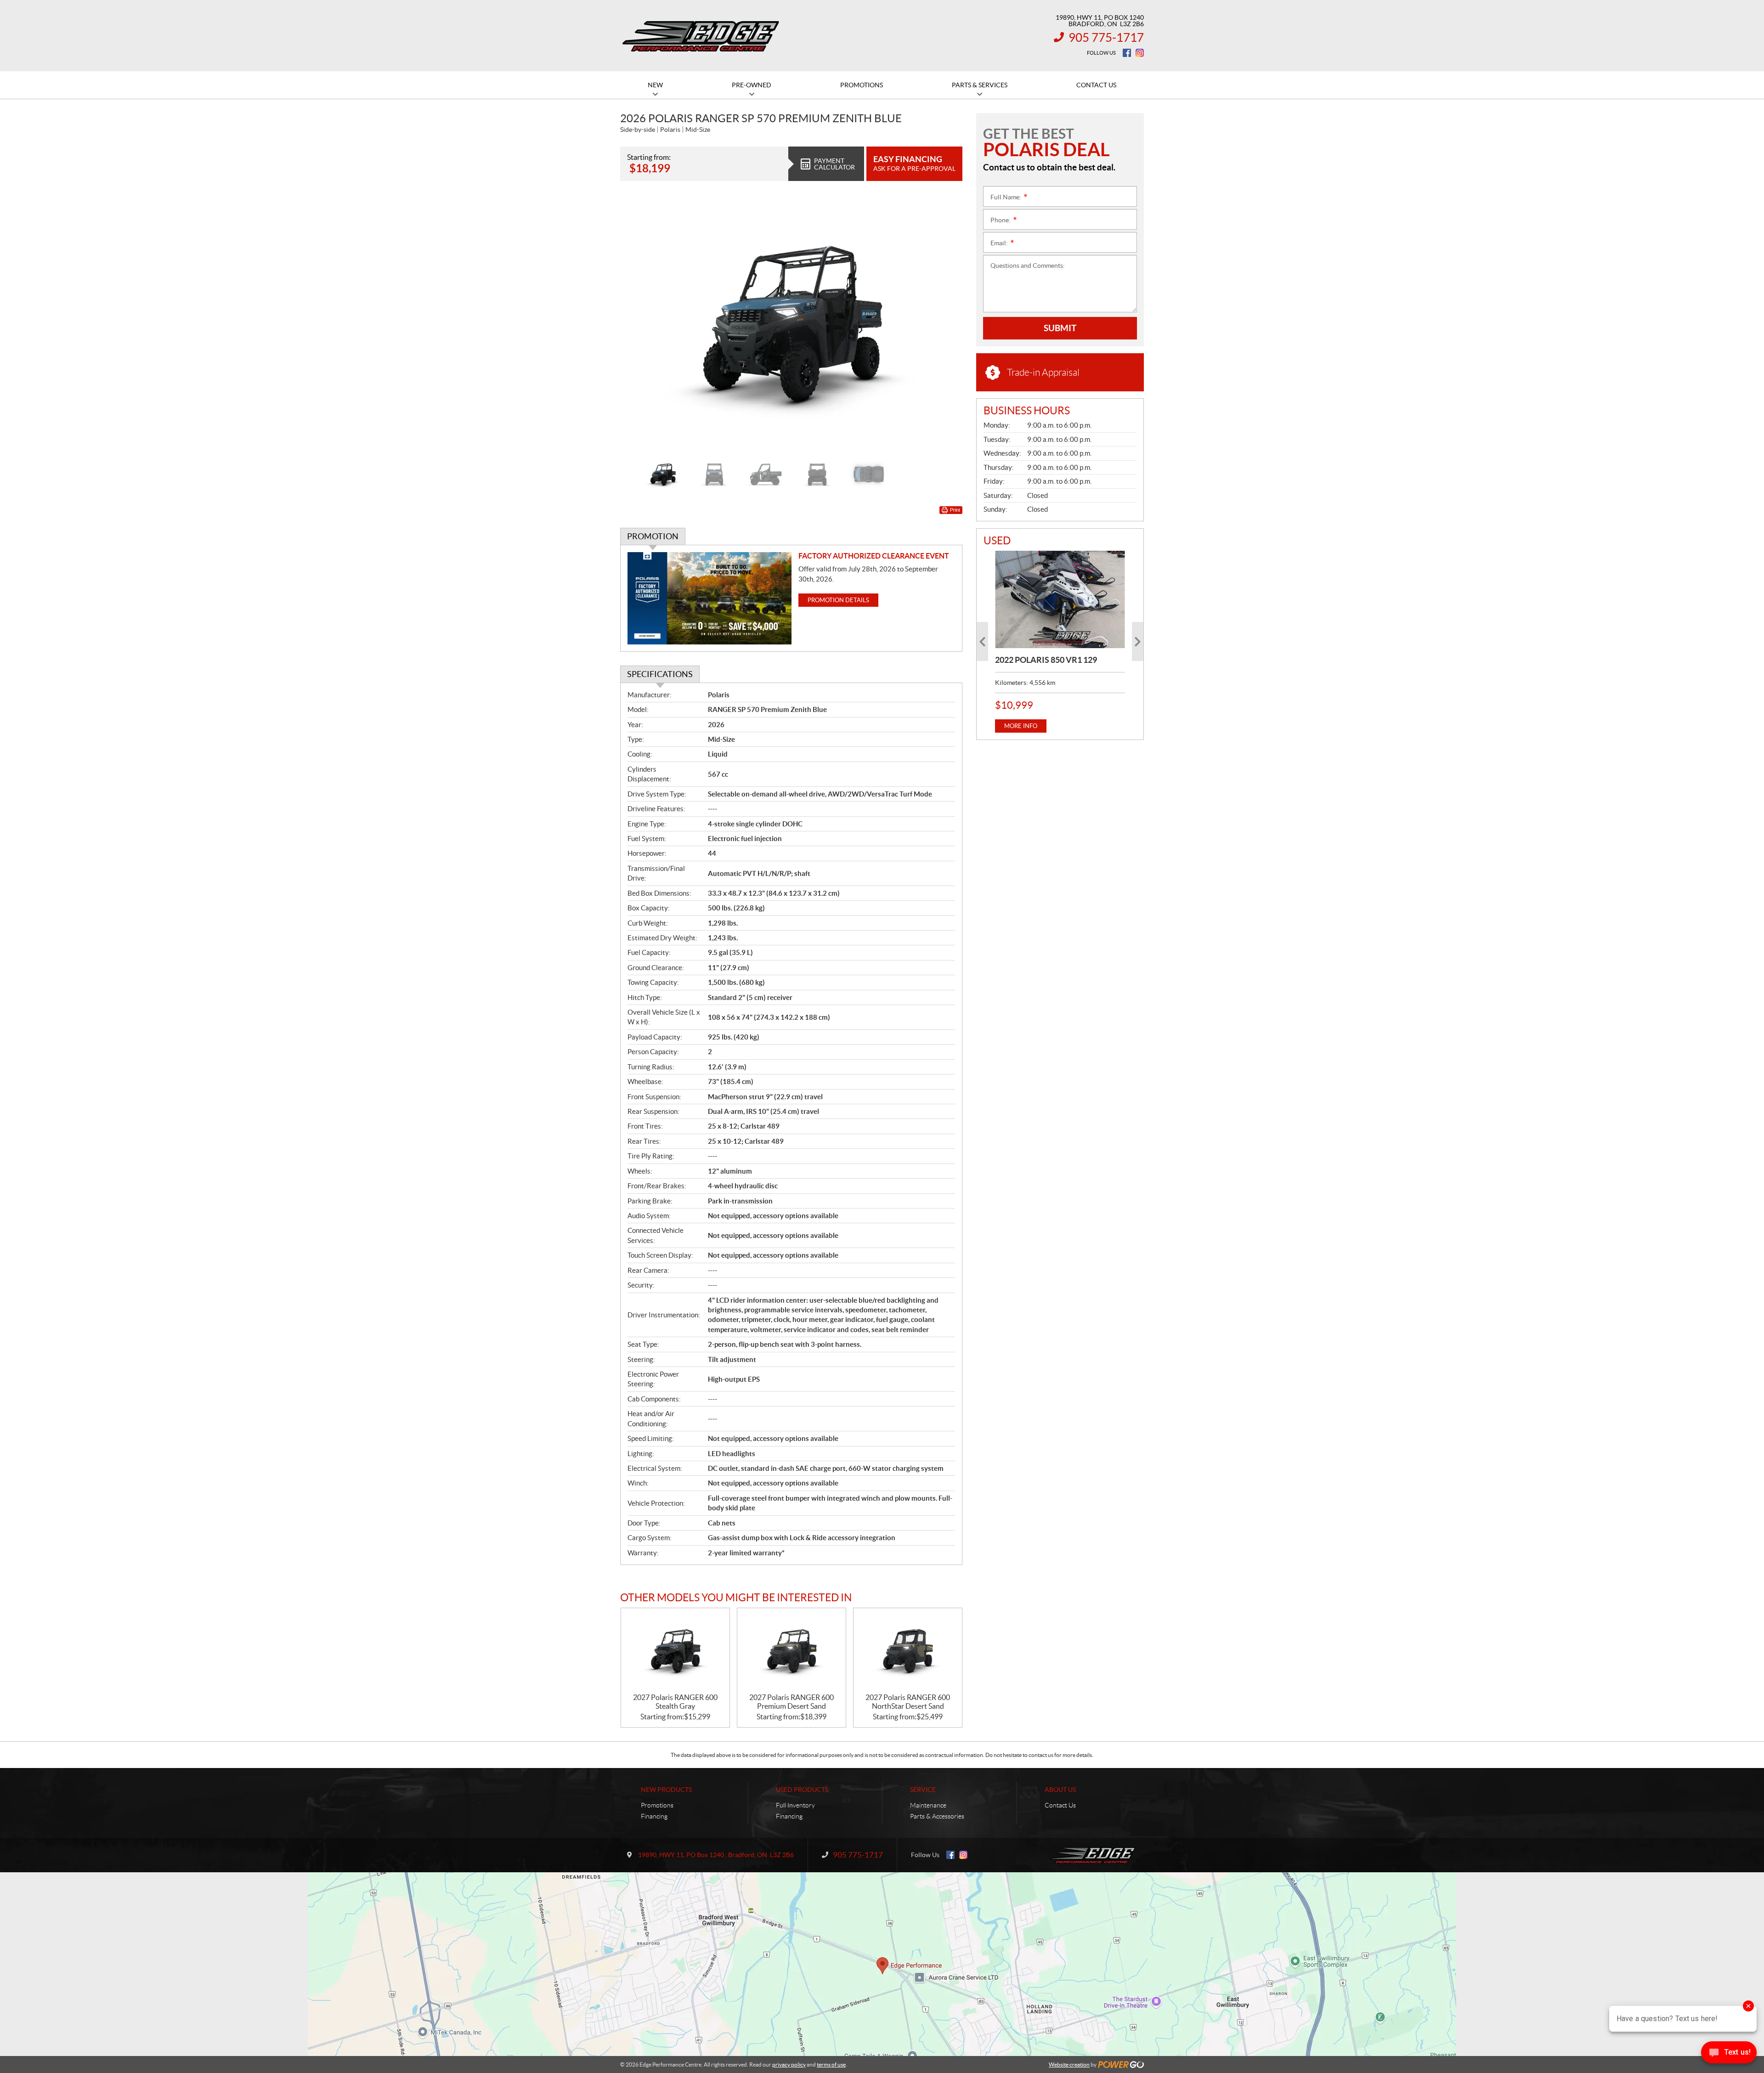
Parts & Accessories (937, 1816)
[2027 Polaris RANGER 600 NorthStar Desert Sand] (908, 1651)
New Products (666, 1790)
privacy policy (789, 2065)
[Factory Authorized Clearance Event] (710, 598)
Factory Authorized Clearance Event (874, 556)
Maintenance (928, 1805)
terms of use (831, 2065)
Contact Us (1060, 1805)
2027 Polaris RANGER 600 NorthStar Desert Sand (908, 1702)
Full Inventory (795, 1805)
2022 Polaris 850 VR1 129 (1046, 660)
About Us (1060, 1790)
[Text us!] (1729, 2054)
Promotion (653, 536)
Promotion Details (838, 600)
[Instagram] (1140, 53)
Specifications (660, 674)
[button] (639, 323)
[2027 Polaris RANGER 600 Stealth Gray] (675, 1651)
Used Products (802, 1790)
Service (923, 1790)
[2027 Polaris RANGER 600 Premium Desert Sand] (792, 1651)
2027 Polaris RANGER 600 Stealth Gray (675, 1702)
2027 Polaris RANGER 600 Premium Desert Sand (792, 1702)
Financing (654, 1816)
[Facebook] (1127, 53)
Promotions (657, 1805)
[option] (791, 323)
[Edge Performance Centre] (701, 36)
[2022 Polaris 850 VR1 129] (1060, 599)
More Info (1021, 726)
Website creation (1069, 2065)
